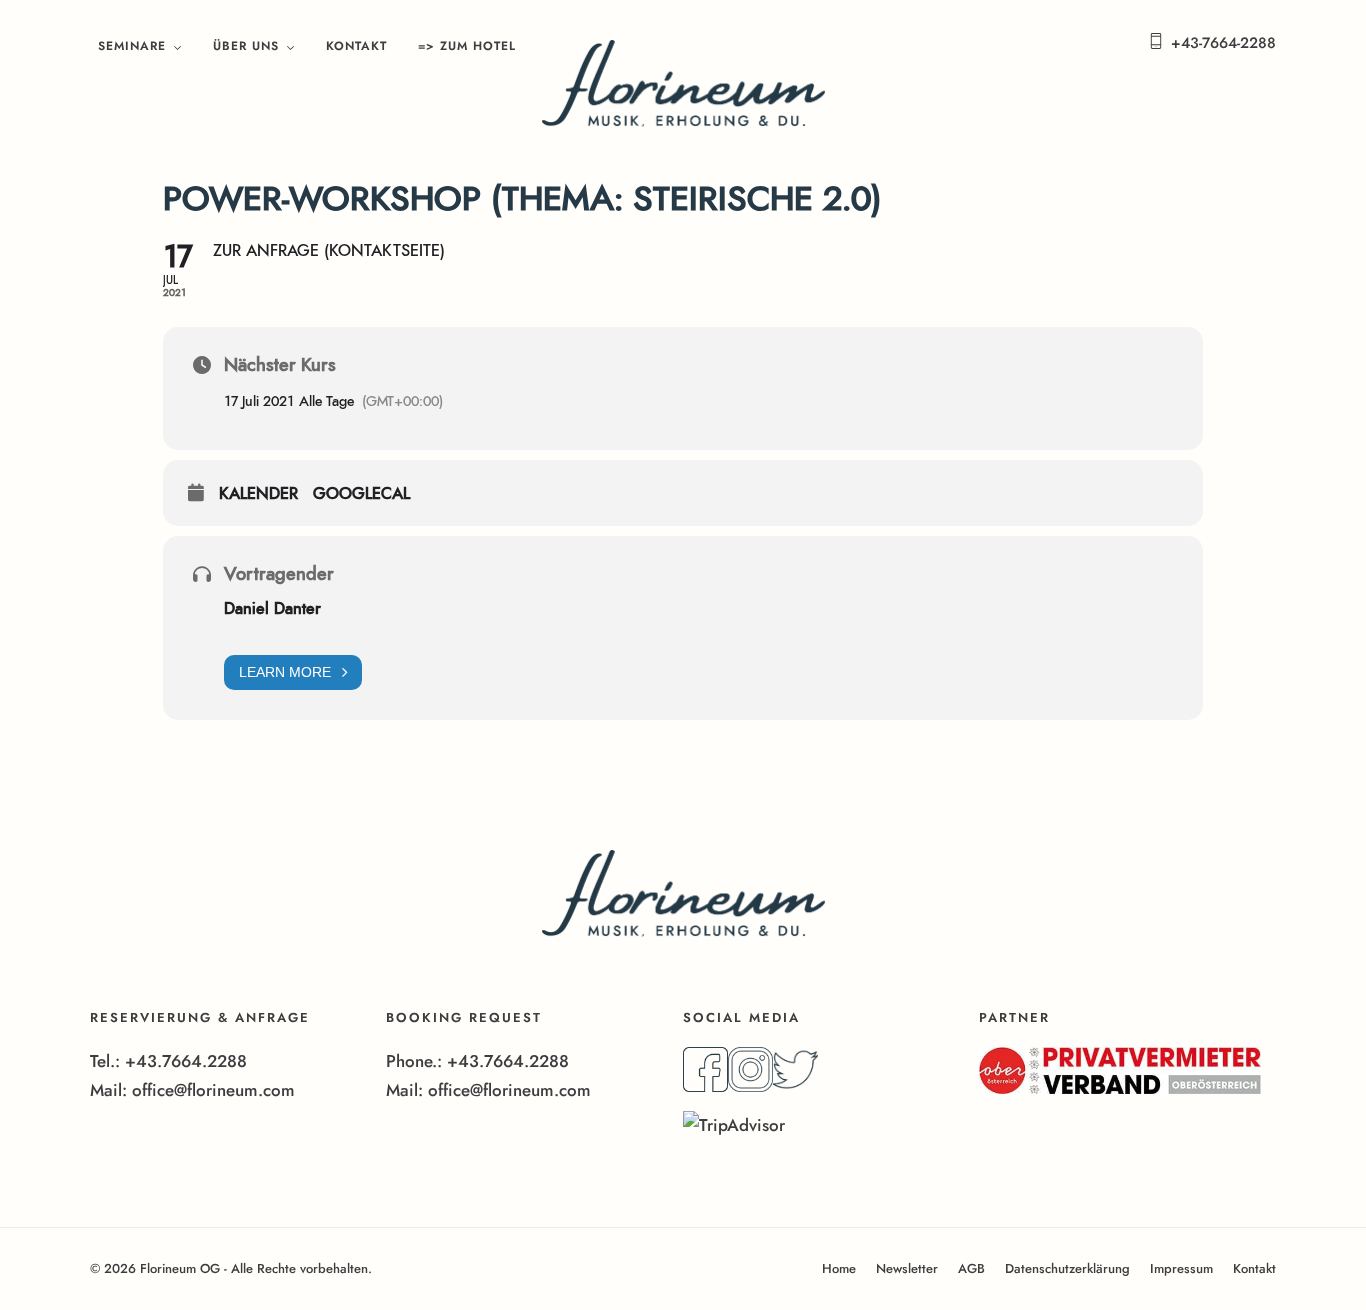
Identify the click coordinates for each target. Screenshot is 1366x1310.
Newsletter (907, 1268)
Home (839, 1268)
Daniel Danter (272, 609)
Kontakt (356, 46)
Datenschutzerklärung (1067, 1268)
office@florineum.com (213, 1090)
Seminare (132, 46)
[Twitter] (795, 1086)
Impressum (1181, 1268)
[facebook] (705, 1086)
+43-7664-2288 (1223, 43)
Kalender (258, 494)
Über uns (246, 46)
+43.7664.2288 (186, 1061)
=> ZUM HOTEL (467, 46)
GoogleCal (361, 494)
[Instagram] (750, 1086)
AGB (971, 1268)
